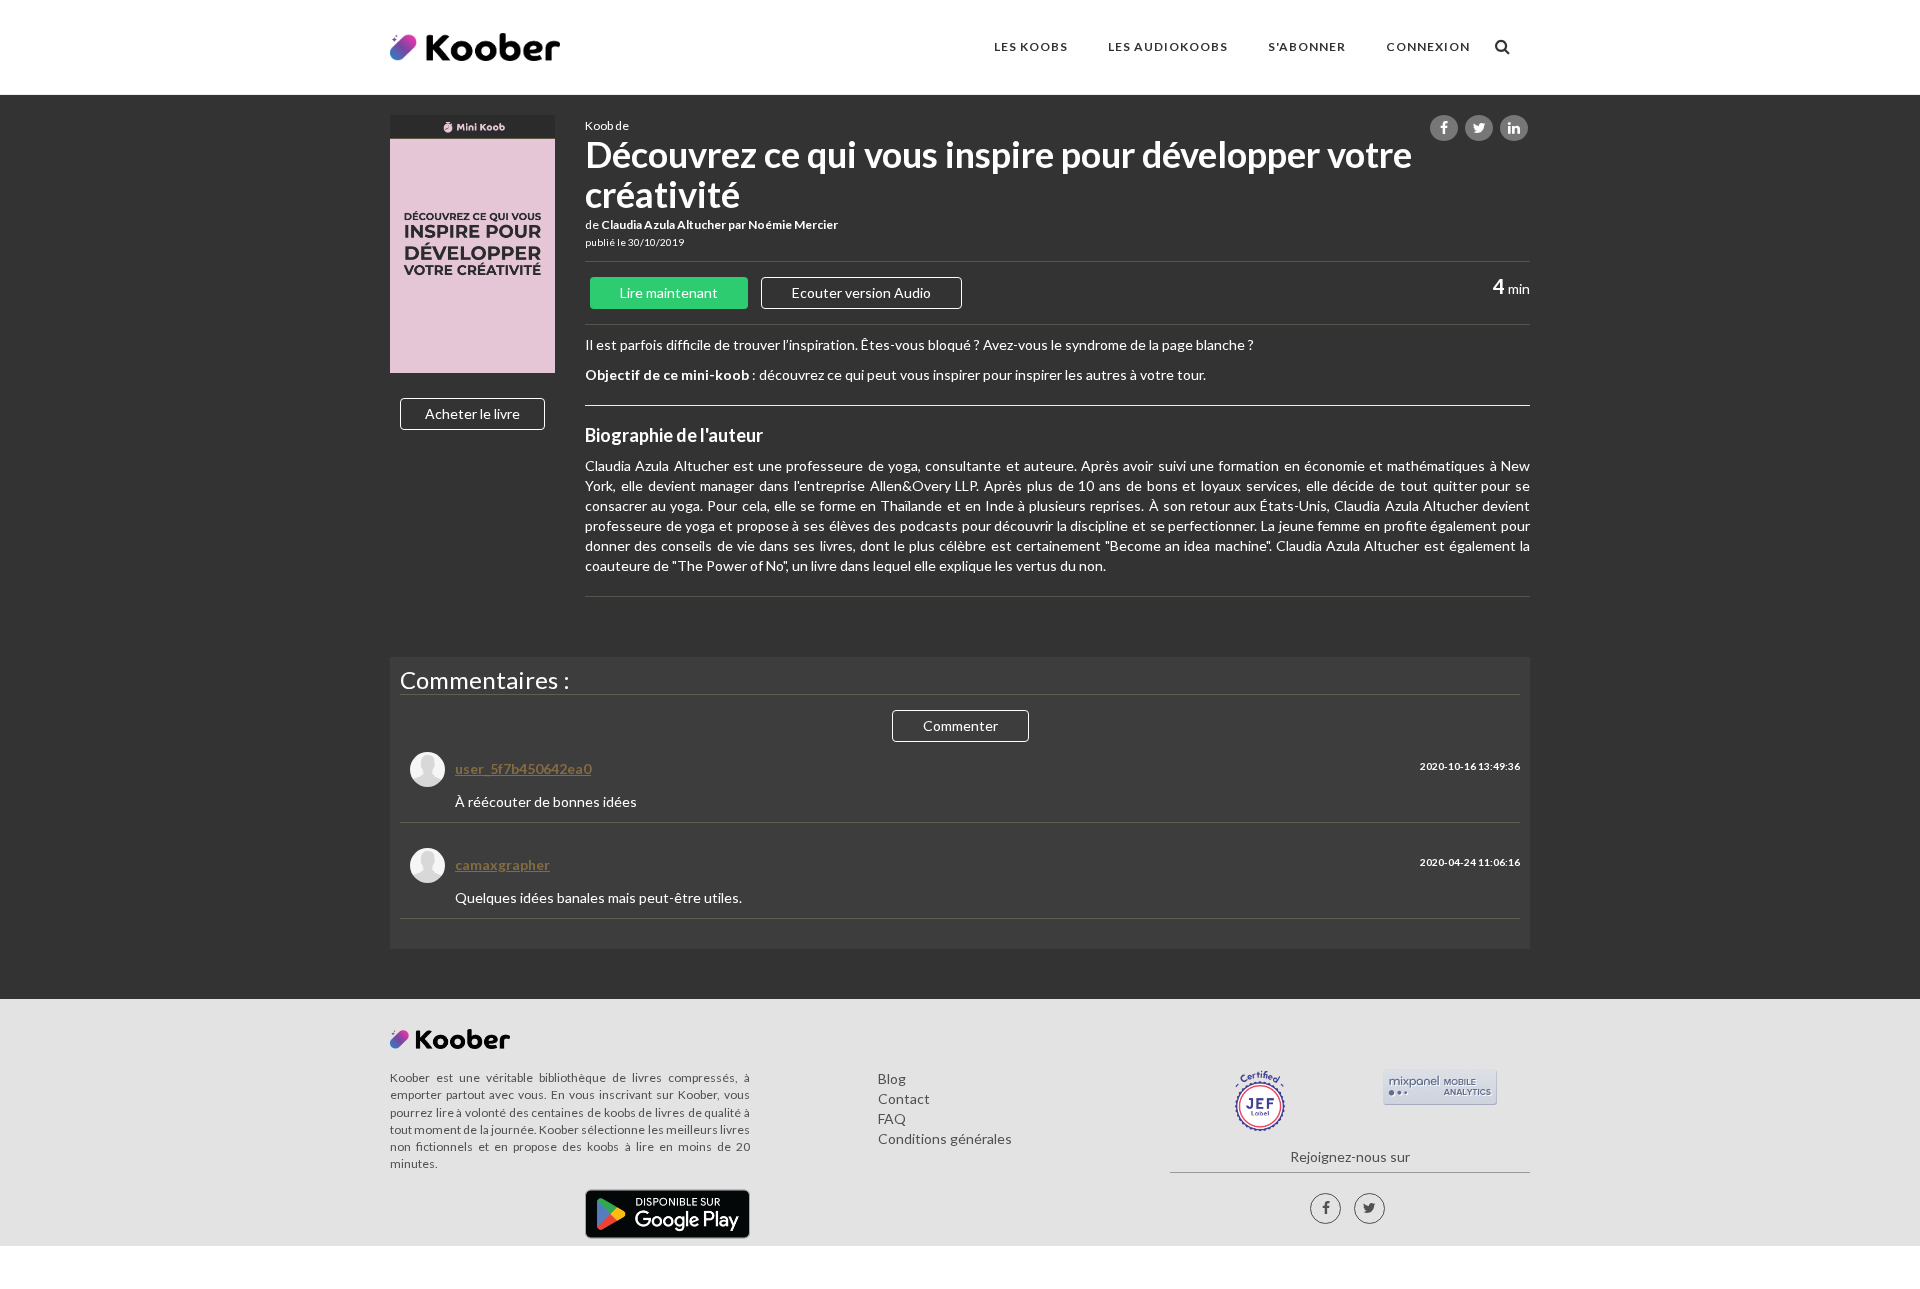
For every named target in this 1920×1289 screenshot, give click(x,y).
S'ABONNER (1307, 46)
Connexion (1428, 46)
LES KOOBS (1031, 46)
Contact (904, 1098)
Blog (892, 1078)
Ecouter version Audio (861, 292)
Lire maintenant (669, 292)
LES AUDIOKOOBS (1168, 46)
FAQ (892, 1118)
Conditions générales (945, 1138)
